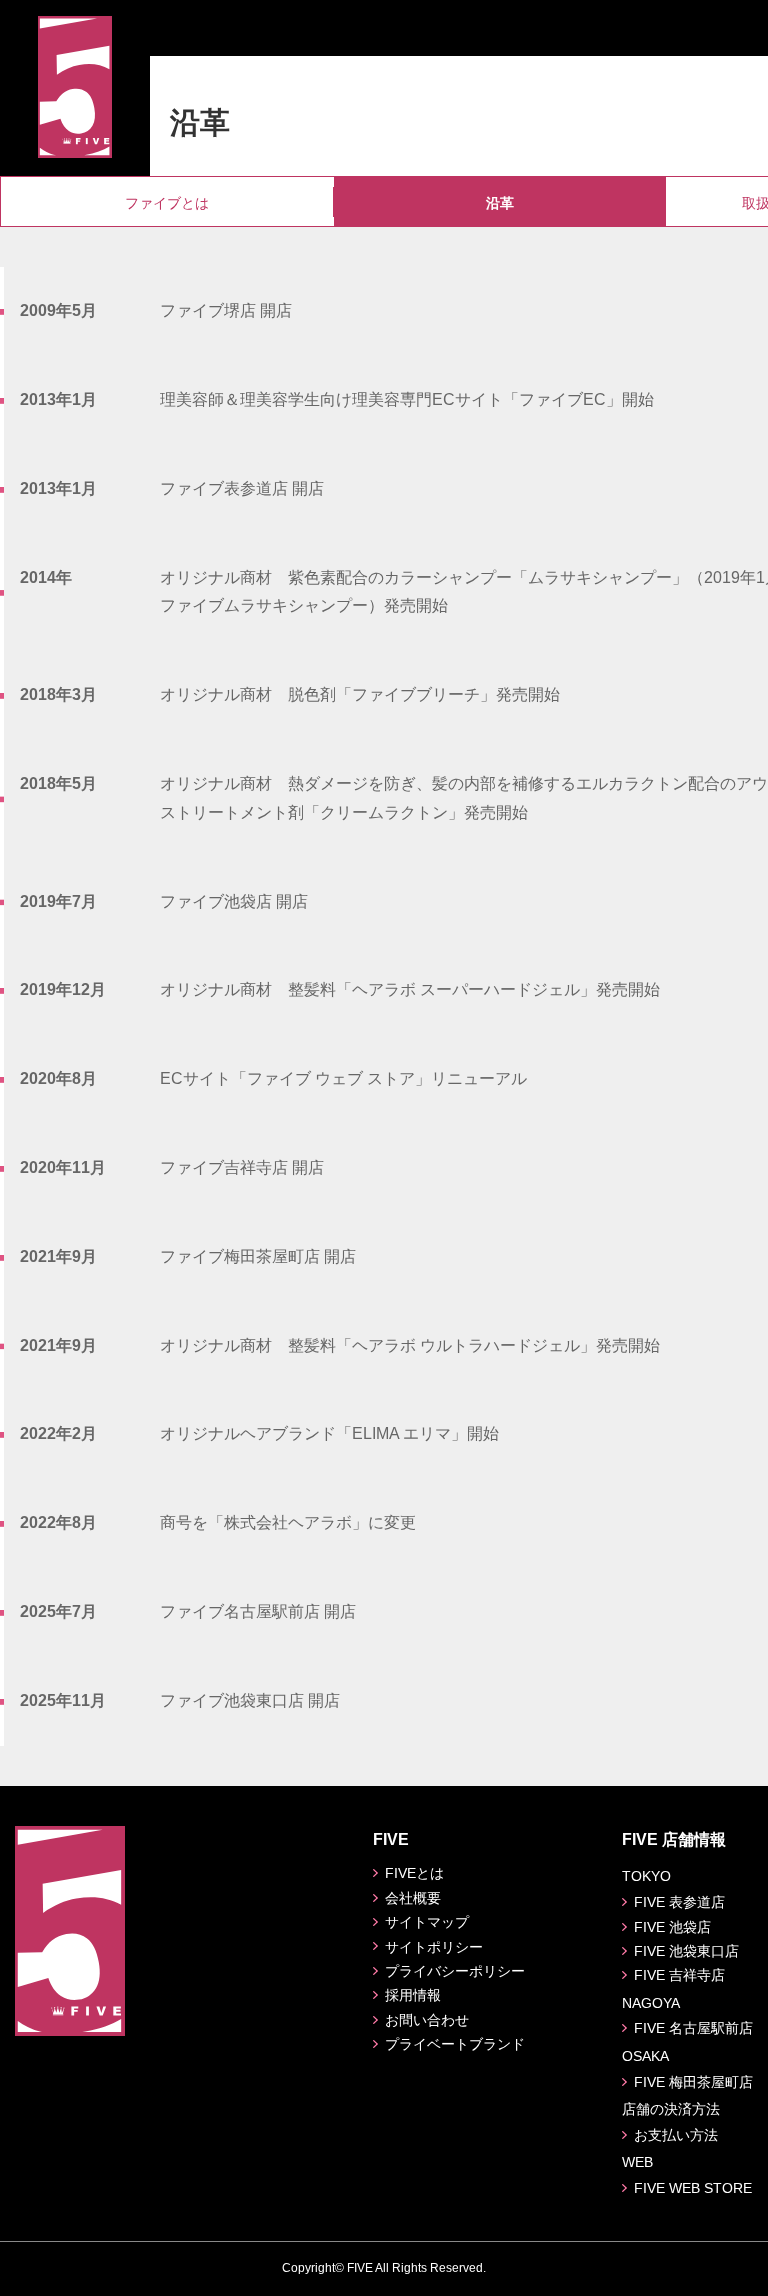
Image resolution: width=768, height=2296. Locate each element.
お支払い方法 (676, 2135)
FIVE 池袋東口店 (686, 1951)
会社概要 (413, 1898)
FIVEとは (414, 1873)
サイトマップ (427, 1922)
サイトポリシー (434, 1947)
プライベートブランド (455, 2044)
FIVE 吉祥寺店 (679, 1975)
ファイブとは (167, 203)
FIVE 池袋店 (672, 1927)
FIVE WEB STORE (693, 2188)
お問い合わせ (427, 2020)
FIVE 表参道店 (679, 1902)
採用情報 (413, 1995)
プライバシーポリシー (455, 1971)
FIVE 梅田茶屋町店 (693, 2082)
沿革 (500, 203)
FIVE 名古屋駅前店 (693, 2028)
